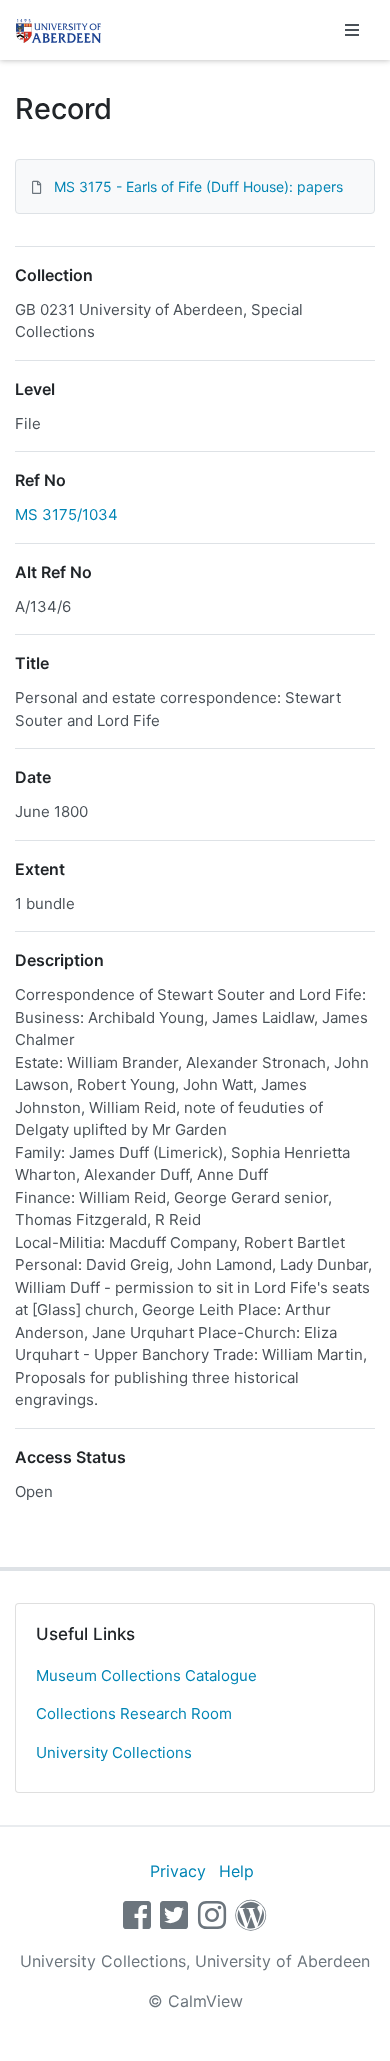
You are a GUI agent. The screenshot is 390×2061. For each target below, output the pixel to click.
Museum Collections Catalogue (146, 1675)
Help (236, 1871)
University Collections (114, 1752)
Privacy (178, 1871)
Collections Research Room (134, 1713)
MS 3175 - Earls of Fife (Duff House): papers (198, 186)
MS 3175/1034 (66, 514)
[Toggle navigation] (352, 30)
